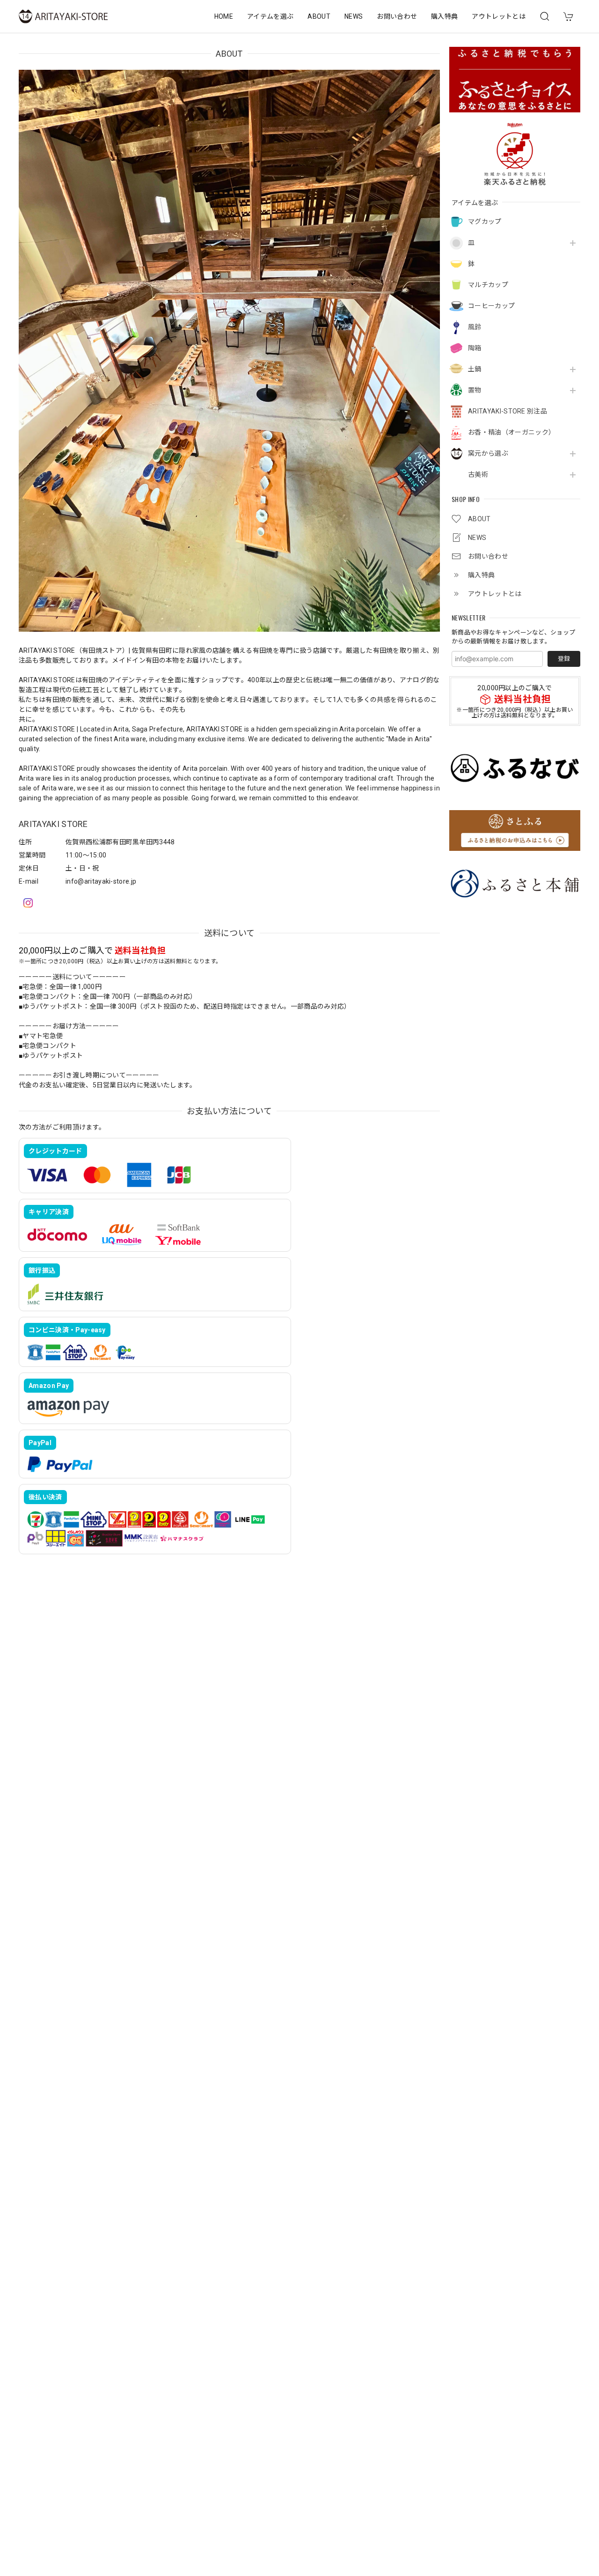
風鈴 (475, 327)
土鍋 (475, 369)
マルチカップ (488, 285)
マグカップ (485, 221)
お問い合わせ (397, 16)
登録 (564, 659)
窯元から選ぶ (488, 453)
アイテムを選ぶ (270, 16)
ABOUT (319, 16)
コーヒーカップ (491, 306)
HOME (224, 16)
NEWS (354, 16)
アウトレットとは (499, 16)
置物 (475, 390)
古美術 (478, 474)
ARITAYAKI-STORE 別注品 (508, 411)
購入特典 (444, 16)
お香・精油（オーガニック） (511, 432)
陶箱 (475, 348)
